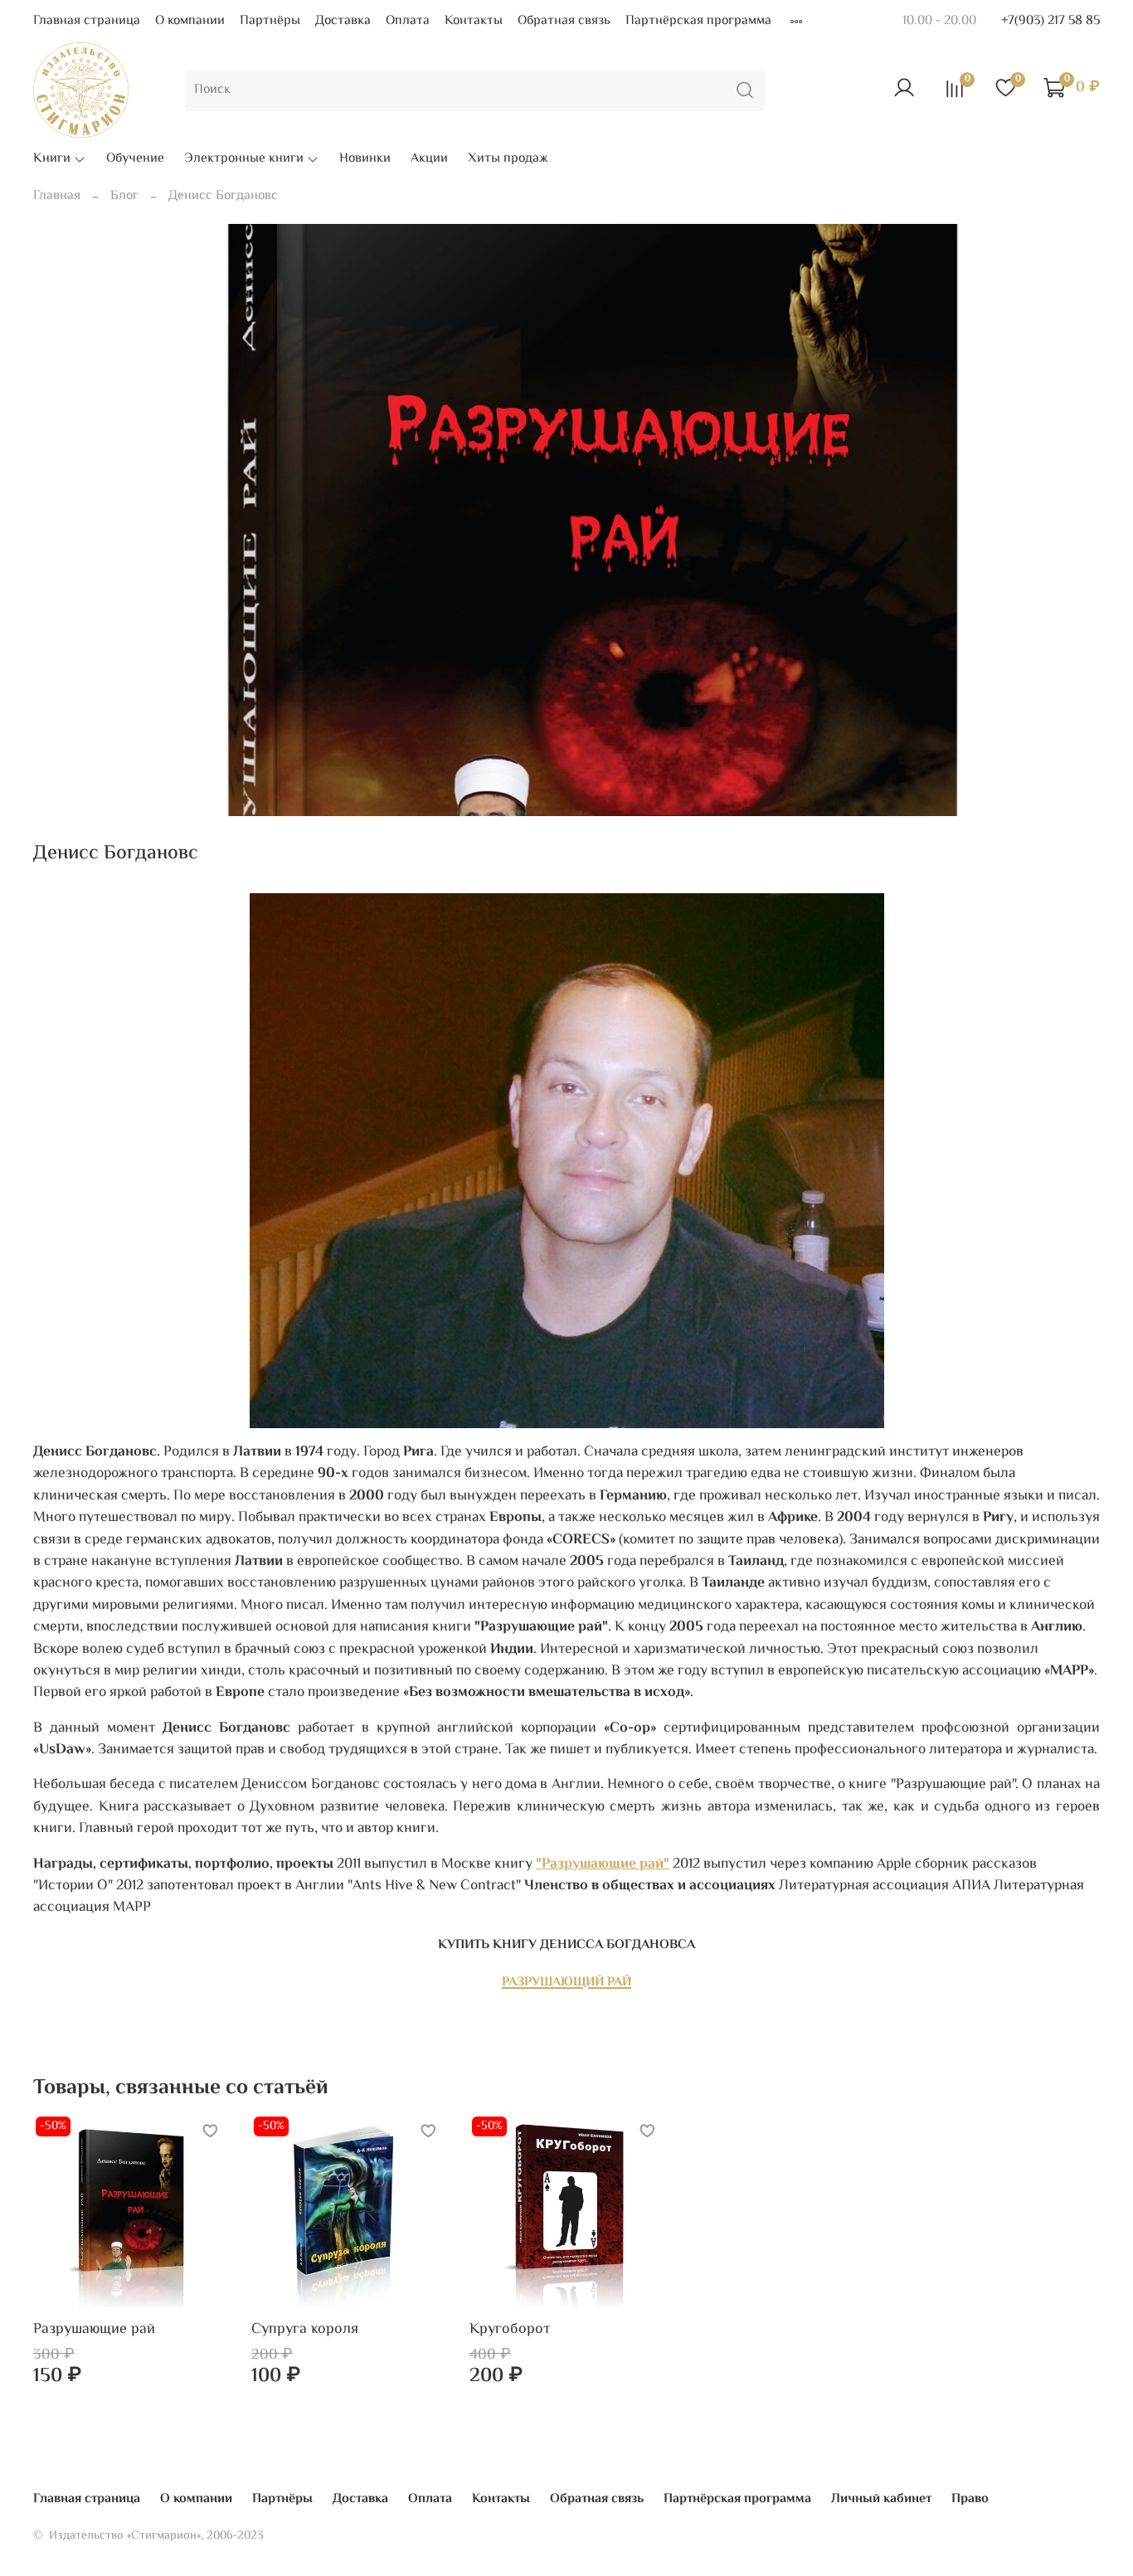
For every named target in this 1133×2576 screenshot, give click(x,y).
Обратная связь (564, 21)
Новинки (365, 159)
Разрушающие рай (94, 2331)
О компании (190, 21)
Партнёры (270, 21)
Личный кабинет (881, 2499)
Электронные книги (244, 159)
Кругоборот (510, 2331)
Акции (429, 159)
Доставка (343, 21)
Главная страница (87, 21)
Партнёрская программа (698, 21)
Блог (124, 196)
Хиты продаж (508, 159)
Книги (52, 159)
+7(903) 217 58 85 (1050, 21)
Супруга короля (305, 2331)
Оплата (408, 21)
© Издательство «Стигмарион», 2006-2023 (148, 2536)
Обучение (135, 159)
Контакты (474, 21)
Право (970, 2499)
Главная (57, 196)
